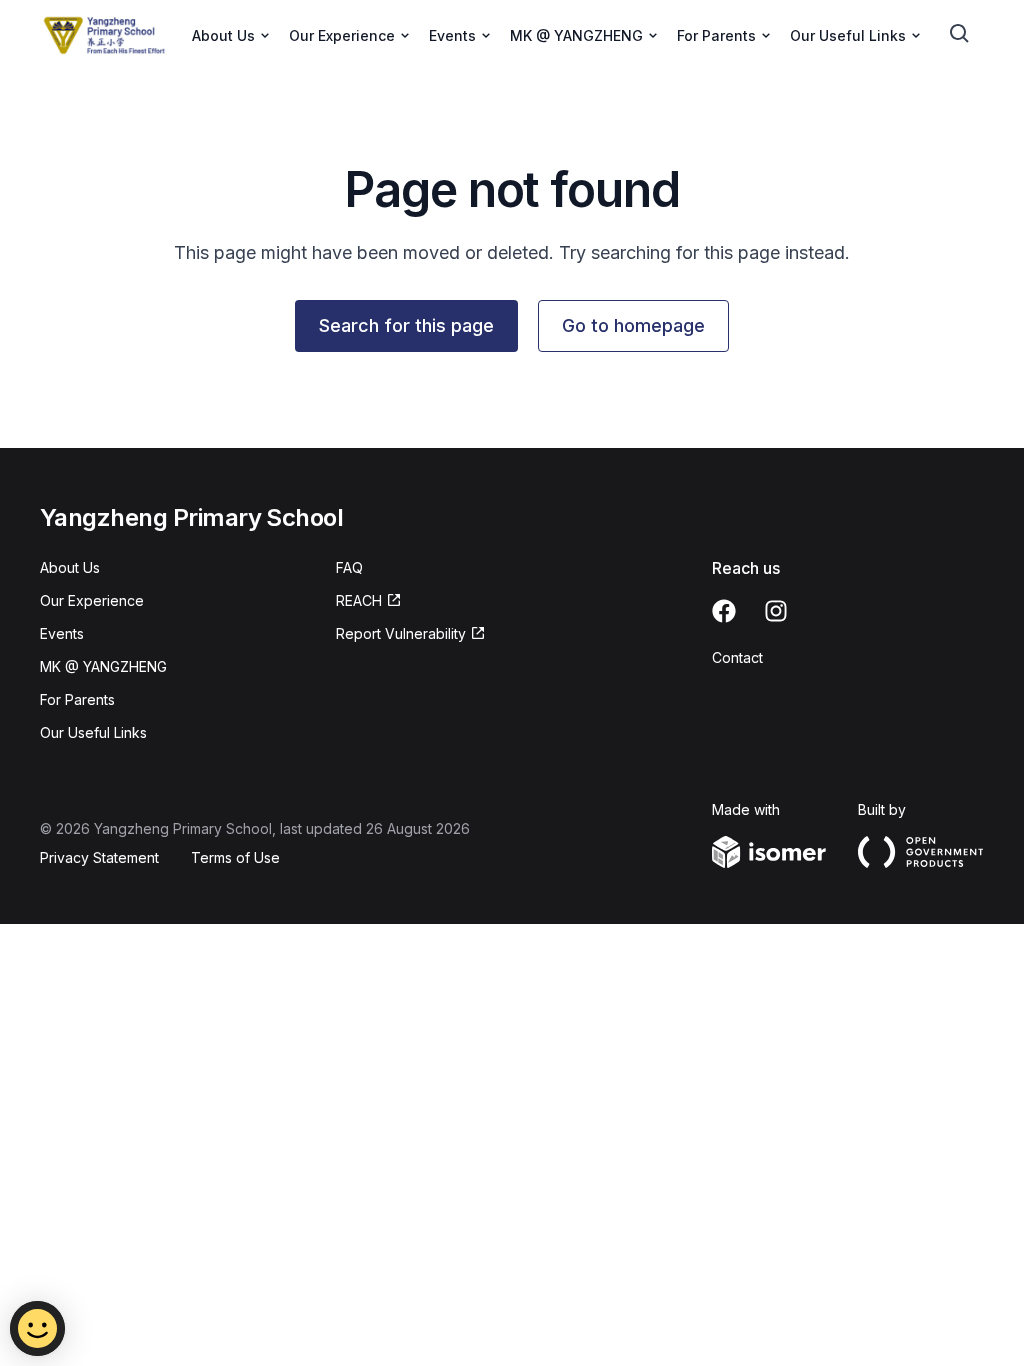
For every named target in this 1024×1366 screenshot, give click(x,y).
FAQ (349, 567)
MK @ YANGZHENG (103, 666)
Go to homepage (633, 325)
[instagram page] (776, 611)
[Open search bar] (960, 34)
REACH (359, 600)
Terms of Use (235, 857)
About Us (70, 567)
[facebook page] (724, 611)
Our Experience (92, 600)
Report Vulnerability (401, 633)
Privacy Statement (99, 857)
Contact (737, 657)
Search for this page (406, 325)
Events (62, 633)
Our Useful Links (93, 732)
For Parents (77, 699)
